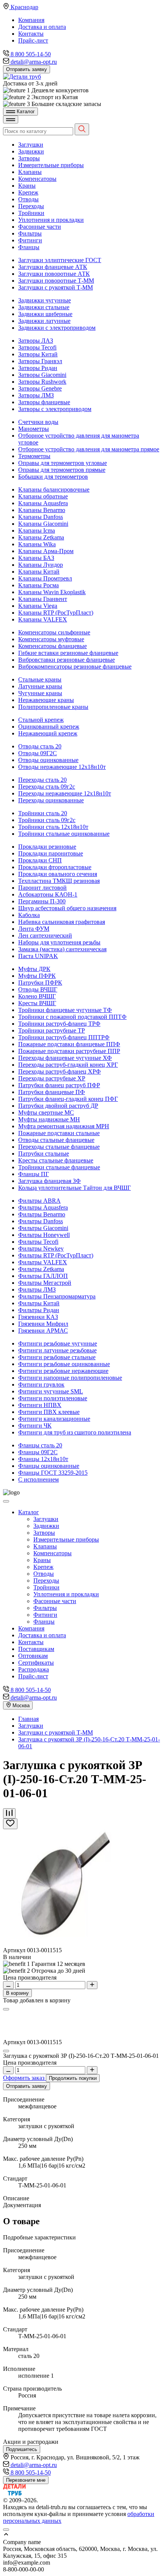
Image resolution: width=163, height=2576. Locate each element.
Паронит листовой (42, 888)
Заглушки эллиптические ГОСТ (60, 260)
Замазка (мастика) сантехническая (62, 949)
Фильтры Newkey (41, 1248)
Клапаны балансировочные (54, 489)
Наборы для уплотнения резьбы (59, 942)
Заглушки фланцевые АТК (53, 267)
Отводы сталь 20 (40, 746)
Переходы (31, 206)
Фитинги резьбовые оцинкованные (64, 1364)
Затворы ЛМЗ (36, 395)
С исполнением (38, 1479)
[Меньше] (8, 1985)
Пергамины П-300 (42, 901)
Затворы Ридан (38, 368)
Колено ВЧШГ (37, 996)
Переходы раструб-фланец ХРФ (60, 1071)
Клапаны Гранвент (43, 599)
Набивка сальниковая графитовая (62, 922)
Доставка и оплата (42, 27)
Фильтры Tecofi (38, 1242)
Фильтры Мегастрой (45, 1283)
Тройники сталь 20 (43, 813)
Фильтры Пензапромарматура (57, 1296)
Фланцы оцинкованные (49, 1466)
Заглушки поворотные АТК (54, 274)
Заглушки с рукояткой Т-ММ (56, 287)
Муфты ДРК (34, 969)
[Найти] (82, 129)
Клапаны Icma (37, 531)
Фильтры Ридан (39, 1310)
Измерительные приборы (51, 165)
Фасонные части (40, 227)
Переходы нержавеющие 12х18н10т (65, 793)
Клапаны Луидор (41, 565)
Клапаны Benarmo (42, 510)
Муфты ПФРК (37, 976)
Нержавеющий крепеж (48, 733)
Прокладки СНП (40, 860)
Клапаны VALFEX (43, 619)
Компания (31, 20)
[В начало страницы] (81, 2535)
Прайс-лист (33, 40)
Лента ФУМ (34, 929)
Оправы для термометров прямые (62, 470)
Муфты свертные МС (46, 1112)
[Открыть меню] (11, 119)
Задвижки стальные (44, 307)
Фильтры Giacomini (43, 1228)
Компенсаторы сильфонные (54, 632)
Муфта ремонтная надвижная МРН (64, 1126)
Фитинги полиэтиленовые (53, 1398)
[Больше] (92, 1985)
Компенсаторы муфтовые (51, 639)
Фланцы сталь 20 (40, 1445)
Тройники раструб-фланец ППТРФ (64, 1037)
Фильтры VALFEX (43, 1262)
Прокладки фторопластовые (55, 867)
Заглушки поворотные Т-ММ (56, 281)
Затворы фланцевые (44, 402)
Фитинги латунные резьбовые (57, 1350)
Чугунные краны (40, 693)
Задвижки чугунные (45, 300)
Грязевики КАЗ (38, 1317)
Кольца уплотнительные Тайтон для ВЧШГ (74, 1188)
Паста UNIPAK (38, 956)
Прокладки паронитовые (51, 853)
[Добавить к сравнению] (9, 1813)
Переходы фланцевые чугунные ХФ (65, 1058)
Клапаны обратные (43, 496)
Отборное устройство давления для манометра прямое (89, 449)
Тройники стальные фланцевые (59, 1167)
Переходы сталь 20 (42, 780)
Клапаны (30, 172)
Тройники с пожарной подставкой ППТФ (72, 1017)
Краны (27, 186)
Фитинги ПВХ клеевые (49, 1412)
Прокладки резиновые (47, 847)
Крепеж (28, 192)
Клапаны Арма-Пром (46, 551)
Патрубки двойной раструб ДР (58, 1106)
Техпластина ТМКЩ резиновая (59, 881)
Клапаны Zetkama (41, 537)
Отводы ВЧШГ (38, 989)
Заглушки (31, 145)
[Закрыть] (6, 2009)
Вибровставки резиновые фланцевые (67, 660)
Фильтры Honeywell (44, 1235)
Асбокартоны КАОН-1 (48, 894)
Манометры (34, 429)
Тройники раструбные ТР (52, 1030)
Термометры (34, 456)
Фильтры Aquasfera (43, 1207)
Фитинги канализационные (54, 1419)
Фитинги (30, 240)
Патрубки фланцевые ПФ (52, 1092)
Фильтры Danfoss (41, 1221)
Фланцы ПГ (34, 1174)
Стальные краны (40, 679)
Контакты (31, 34)
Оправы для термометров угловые (63, 463)
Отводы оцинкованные (48, 760)
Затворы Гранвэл (40, 361)
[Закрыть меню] (6, 1501)
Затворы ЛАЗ (36, 341)
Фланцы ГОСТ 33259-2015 (53, 1473)
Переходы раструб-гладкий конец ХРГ (68, 1065)
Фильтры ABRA (39, 1201)
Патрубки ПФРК (40, 983)
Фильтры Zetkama (41, 1269)
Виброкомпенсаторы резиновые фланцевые (75, 667)
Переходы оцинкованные (51, 800)
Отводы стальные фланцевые (56, 1140)
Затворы (29, 158)
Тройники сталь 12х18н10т (53, 827)
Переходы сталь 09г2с (47, 787)
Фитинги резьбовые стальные (57, 1357)
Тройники (31, 213)
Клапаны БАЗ (36, 558)
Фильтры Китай (39, 1303)
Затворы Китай (38, 354)
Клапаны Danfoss (41, 517)
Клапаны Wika (37, 544)
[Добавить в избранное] (10, 1824)
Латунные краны (40, 686)
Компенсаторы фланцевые (53, 646)
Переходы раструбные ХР (52, 1078)
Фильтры (30, 233)
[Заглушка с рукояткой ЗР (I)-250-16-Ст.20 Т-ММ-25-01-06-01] (61, 1943)
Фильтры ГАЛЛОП (43, 1276)
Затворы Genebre (40, 388)
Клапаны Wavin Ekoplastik (52, 592)
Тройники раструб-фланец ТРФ (59, 1024)
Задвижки (31, 151)
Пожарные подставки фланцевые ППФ (69, 1044)
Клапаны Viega (38, 606)
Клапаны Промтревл (45, 578)
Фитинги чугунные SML (51, 1391)
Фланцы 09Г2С (38, 1452)
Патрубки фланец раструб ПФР (59, 1085)
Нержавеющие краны (46, 700)
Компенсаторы (37, 179)
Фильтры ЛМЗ (37, 1290)
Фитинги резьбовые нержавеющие (63, 1371)
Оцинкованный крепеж (49, 727)
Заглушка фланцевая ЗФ (49, 1181)
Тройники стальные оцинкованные (64, 834)
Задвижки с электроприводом (57, 328)
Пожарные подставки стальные (59, 1133)
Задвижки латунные (44, 321)
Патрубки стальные (44, 1154)
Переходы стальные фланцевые (59, 1147)
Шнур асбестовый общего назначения (67, 908)
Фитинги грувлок (41, 1384)
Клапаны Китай (39, 572)
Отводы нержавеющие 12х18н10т (62, 767)
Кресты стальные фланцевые (56, 1160)
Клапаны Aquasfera (43, 503)
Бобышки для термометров (53, 477)
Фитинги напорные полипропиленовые (70, 1378)
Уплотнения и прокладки (51, 220)
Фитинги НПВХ (40, 1405)
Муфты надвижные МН (49, 1119)
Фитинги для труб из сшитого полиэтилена (75, 1432)
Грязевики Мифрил (43, 1324)
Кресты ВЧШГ (37, 1003)
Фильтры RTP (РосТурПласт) (56, 1255)
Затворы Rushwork (42, 382)
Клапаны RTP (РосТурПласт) (56, 613)
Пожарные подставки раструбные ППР (69, 1051)
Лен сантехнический (45, 935)
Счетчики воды (38, 422)
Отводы (28, 199)
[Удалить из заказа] (6, 2051)
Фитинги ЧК (35, 1426)
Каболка (29, 915)
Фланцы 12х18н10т (43, 1459)
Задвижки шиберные (45, 314)
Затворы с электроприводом (55, 409)
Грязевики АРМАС (43, 1331)
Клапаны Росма (38, 585)
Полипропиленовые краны (53, 707)
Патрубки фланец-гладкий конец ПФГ (68, 1099)
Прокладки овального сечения (58, 874)
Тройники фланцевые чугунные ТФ (65, 1010)
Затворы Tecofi (37, 347)
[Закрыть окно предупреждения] (6, 2530)
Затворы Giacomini (42, 375)
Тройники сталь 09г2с (47, 820)
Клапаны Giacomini (43, 524)
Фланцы (29, 247)
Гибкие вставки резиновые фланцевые (68, 653)
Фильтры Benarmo (42, 1214)
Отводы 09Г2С (38, 753)
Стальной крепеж (41, 720)
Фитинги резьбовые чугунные (58, 1343)
